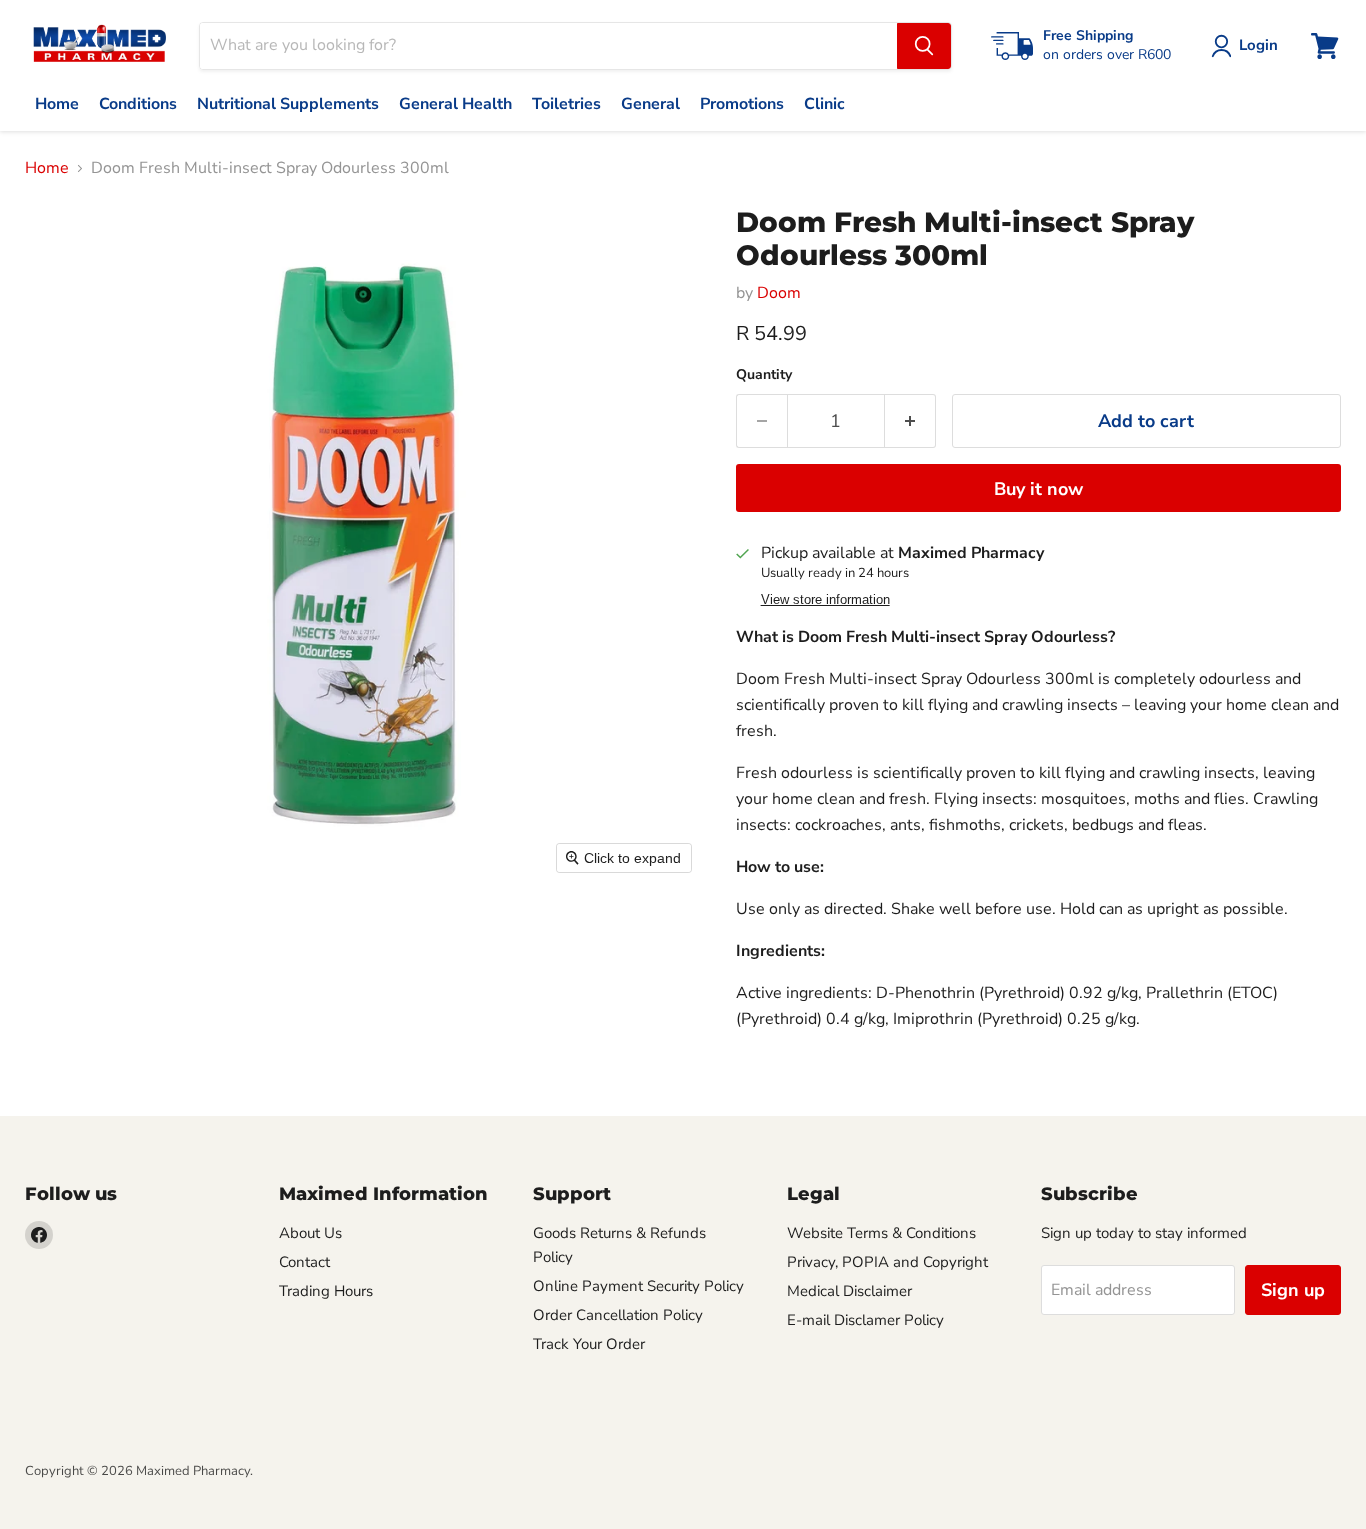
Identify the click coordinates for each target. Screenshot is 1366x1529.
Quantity (764, 375)
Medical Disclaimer (849, 1291)
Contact (304, 1262)
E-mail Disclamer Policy (865, 1320)
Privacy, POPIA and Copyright (887, 1262)
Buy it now (1038, 489)
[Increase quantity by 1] (910, 421)
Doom (779, 293)
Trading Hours (326, 1291)
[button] (1248, 46)
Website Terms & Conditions (881, 1233)
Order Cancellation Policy (618, 1315)
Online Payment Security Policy (638, 1286)
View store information (825, 600)
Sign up (1293, 1290)
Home (47, 168)
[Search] (924, 46)
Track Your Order (589, 1344)
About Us (310, 1233)
